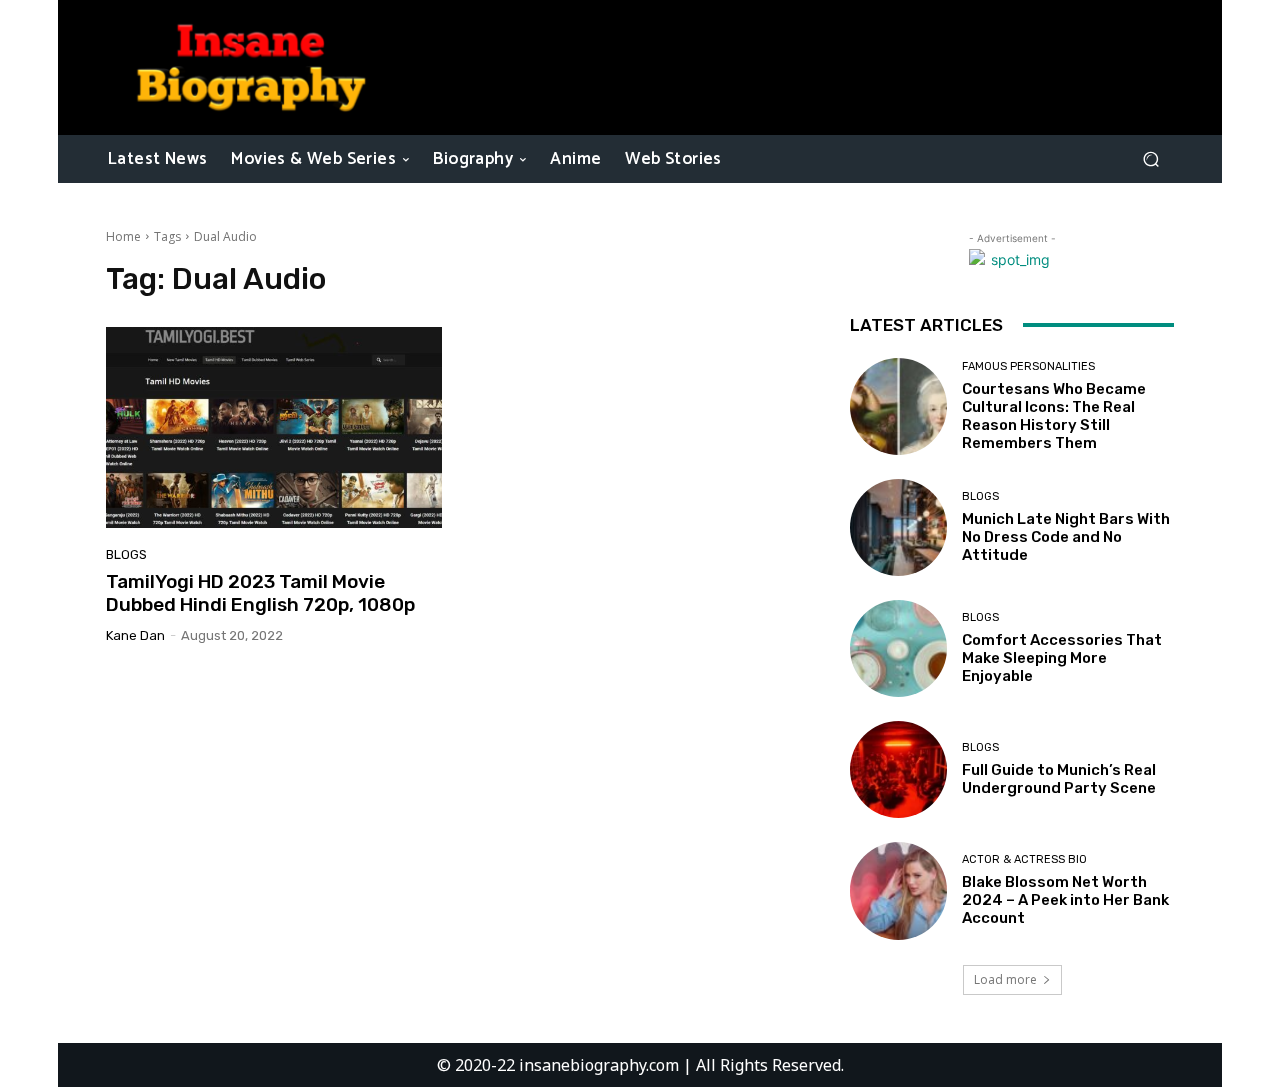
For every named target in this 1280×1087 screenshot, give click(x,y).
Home (123, 236)
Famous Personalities (1028, 366)
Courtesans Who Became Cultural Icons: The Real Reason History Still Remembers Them (1054, 416)
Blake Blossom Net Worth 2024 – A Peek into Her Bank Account (1065, 900)
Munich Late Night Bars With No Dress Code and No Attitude (1066, 537)
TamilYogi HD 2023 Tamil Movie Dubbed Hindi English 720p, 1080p (260, 593)
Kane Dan (135, 635)
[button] (1150, 158)
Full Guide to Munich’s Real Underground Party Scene (1059, 779)
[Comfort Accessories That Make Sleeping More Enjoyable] (898, 648)
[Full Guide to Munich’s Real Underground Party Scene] (898, 769)
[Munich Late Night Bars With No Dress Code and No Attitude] (898, 527)
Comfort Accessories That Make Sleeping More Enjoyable (1062, 658)
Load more (1005, 979)
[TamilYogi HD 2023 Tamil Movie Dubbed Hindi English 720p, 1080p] (274, 428)
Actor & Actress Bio (1024, 859)
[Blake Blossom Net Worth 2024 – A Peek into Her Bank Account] (898, 890)
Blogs (126, 554)
